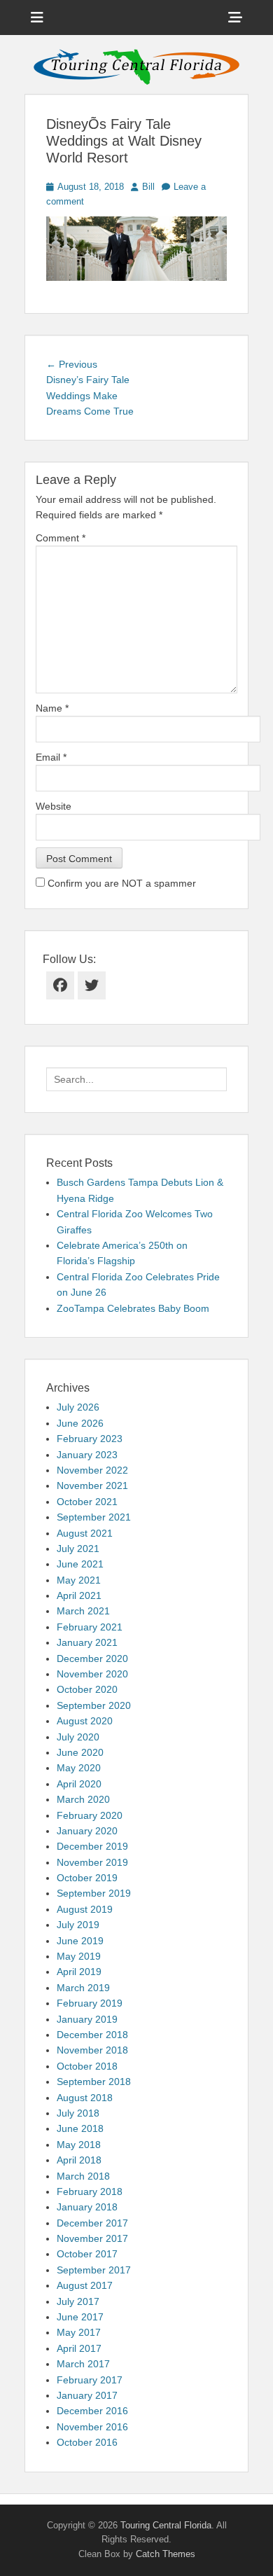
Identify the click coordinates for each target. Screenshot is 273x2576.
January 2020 (87, 1831)
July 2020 (78, 1737)
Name (52, 708)
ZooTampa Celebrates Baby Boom (133, 1308)
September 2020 (94, 1705)
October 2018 (87, 2066)
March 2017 (83, 2364)
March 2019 (83, 1988)
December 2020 (92, 1659)
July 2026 (78, 1407)
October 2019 (87, 1878)
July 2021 (78, 1549)
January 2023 (87, 1455)
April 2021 (79, 1595)
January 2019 (87, 2019)
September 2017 (94, 2270)
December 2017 (92, 2223)
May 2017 (79, 2332)
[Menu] (37, 18)
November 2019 (92, 1862)
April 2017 (79, 2348)
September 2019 (94, 1893)
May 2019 (79, 1956)
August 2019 (85, 1909)
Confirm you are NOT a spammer (120, 883)
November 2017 (92, 2238)
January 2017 (87, 2395)
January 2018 (87, 2207)
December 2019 (92, 1846)
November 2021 (92, 1486)
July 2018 (78, 2113)
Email (51, 757)
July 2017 (78, 2301)
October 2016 (87, 2442)
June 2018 (80, 2128)
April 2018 (79, 2160)
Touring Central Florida (166, 2525)
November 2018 (92, 2050)
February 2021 (90, 1627)
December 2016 (92, 2411)
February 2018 (90, 2191)
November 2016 (92, 2427)
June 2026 (80, 1423)
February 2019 (90, 2003)
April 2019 (79, 1972)
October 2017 (87, 2254)
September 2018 (94, 2082)
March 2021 (83, 1611)
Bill (148, 187)
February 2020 (90, 1815)
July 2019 (78, 1925)
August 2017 (85, 2285)
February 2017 (90, 2380)
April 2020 (79, 1784)
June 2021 (80, 1564)
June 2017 (80, 2317)
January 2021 (87, 1642)
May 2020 (79, 1768)
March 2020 (83, 1799)
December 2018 (92, 2035)
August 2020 (85, 1721)
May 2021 (79, 1580)
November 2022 (92, 1470)
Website (54, 806)
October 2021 (87, 1502)
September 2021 (94, 1517)
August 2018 (85, 2098)
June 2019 (80, 1941)
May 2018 (79, 2145)
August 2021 (85, 1533)
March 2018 (83, 2176)
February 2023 (90, 1439)
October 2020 (87, 1689)
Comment (61, 538)
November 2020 (92, 1674)
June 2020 (80, 1752)
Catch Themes (166, 2554)
